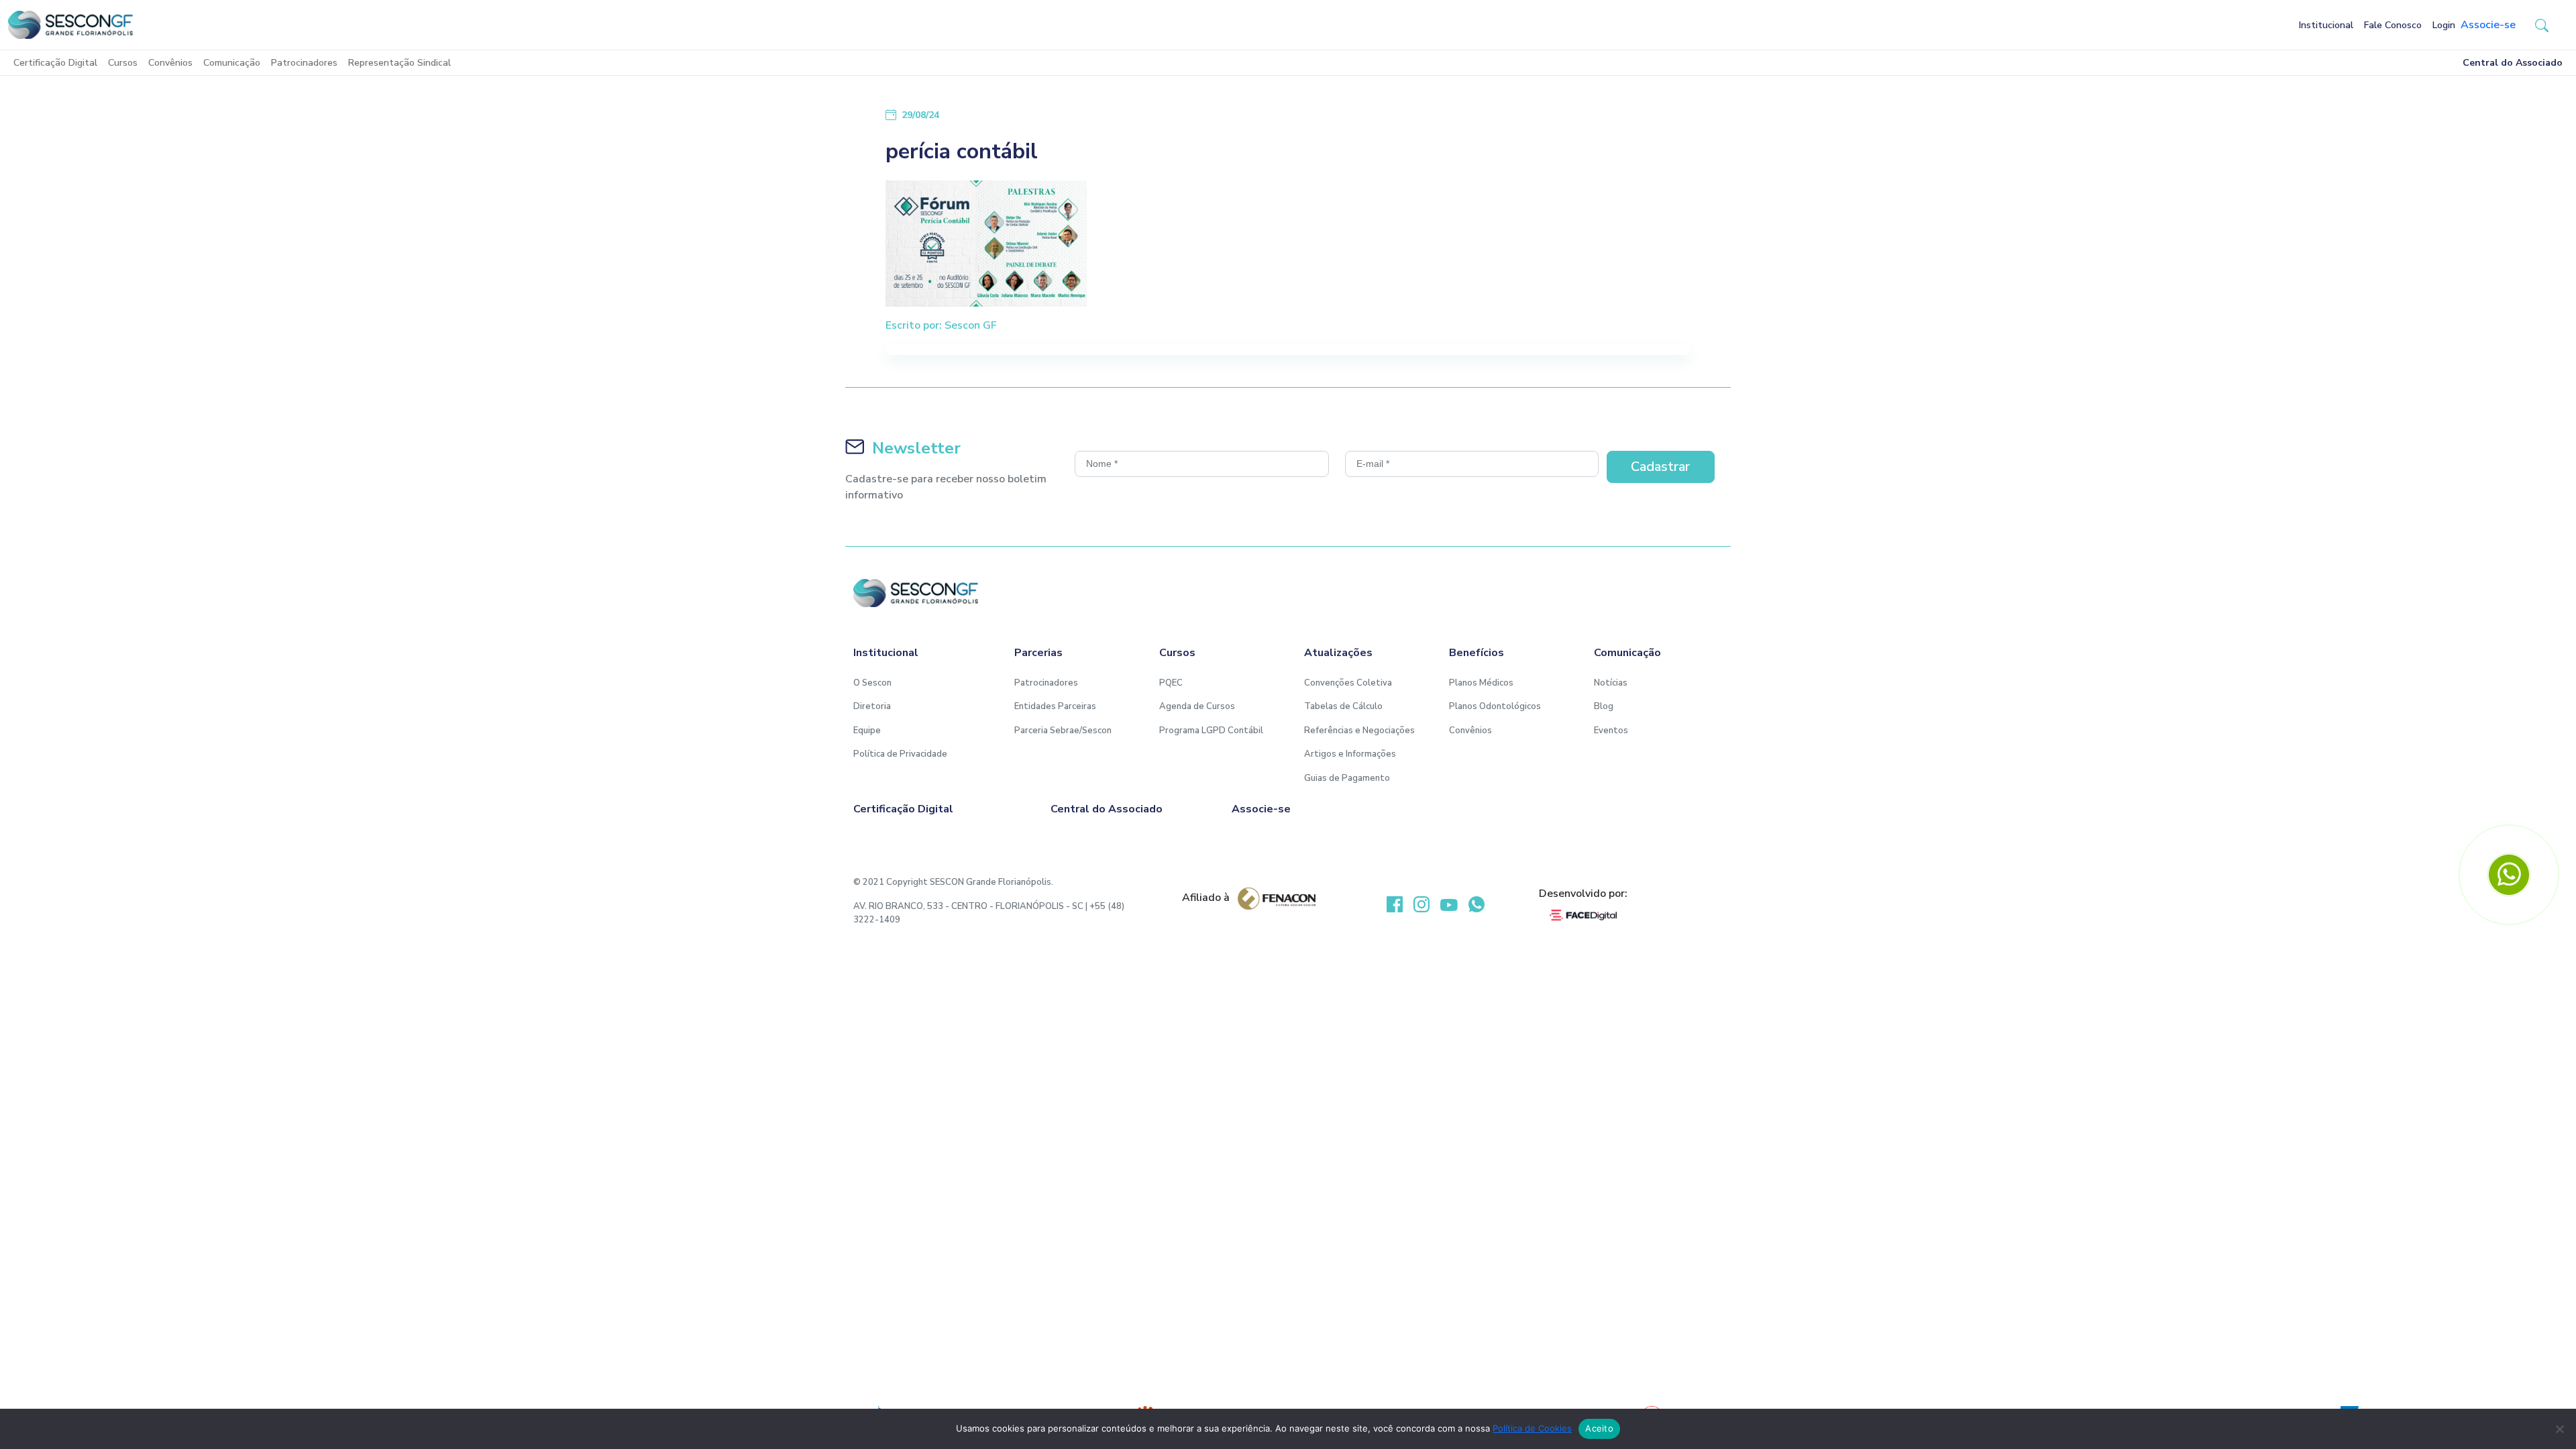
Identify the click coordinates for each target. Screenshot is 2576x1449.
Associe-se (2488, 25)
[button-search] (2542, 25)
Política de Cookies (1532, 1428)
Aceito (1599, 1428)
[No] (2559, 1429)
